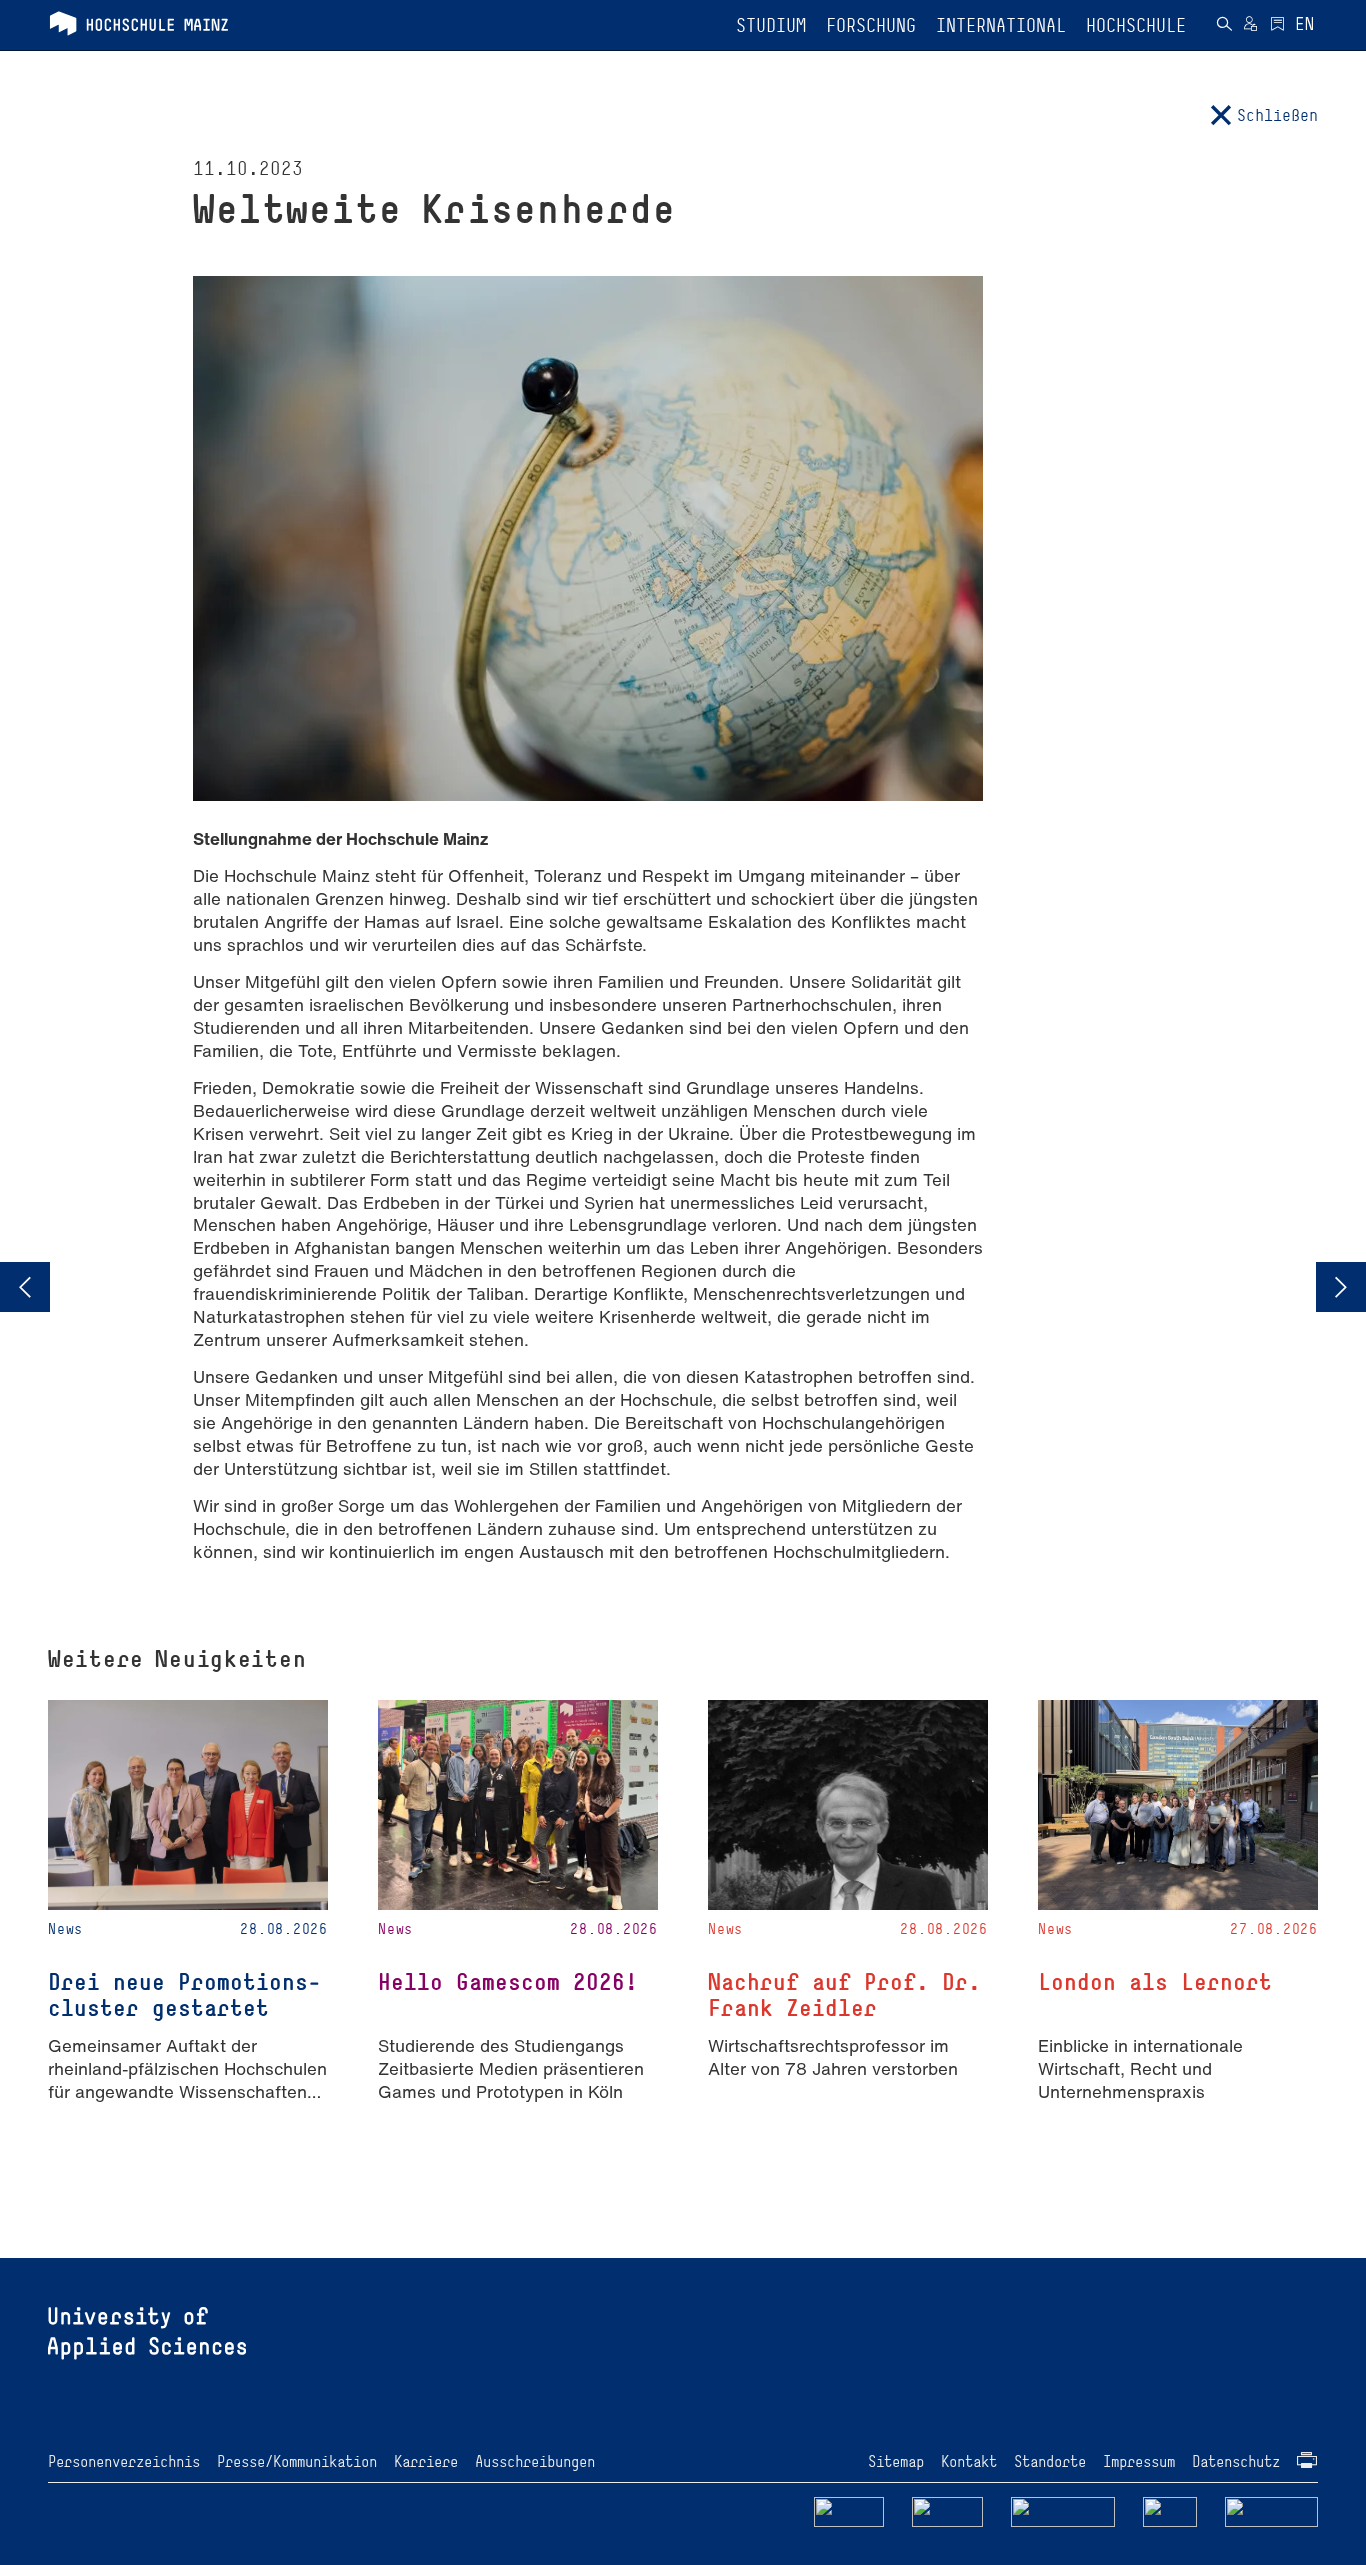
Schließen (1277, 115)
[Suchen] (1224, 26)
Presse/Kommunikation (297, 2461)
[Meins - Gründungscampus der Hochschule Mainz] (947, 2510)
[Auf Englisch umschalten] (1304, 26)
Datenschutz (1236, 2461)
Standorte (1050, 2461)
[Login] (1250, 26)
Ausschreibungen (535, 2461)
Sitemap (896, 2461)
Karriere (426, 2461)
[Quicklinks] (1277, 26)
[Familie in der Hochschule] (1272, 2510)
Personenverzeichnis (124, 2461)
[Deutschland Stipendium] (849, 2510)
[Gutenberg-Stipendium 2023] (25, 1287)
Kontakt (969, 2461)
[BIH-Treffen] (1341, 1287)
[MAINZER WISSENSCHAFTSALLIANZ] (1063, 2510)
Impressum (1139, 2461)
